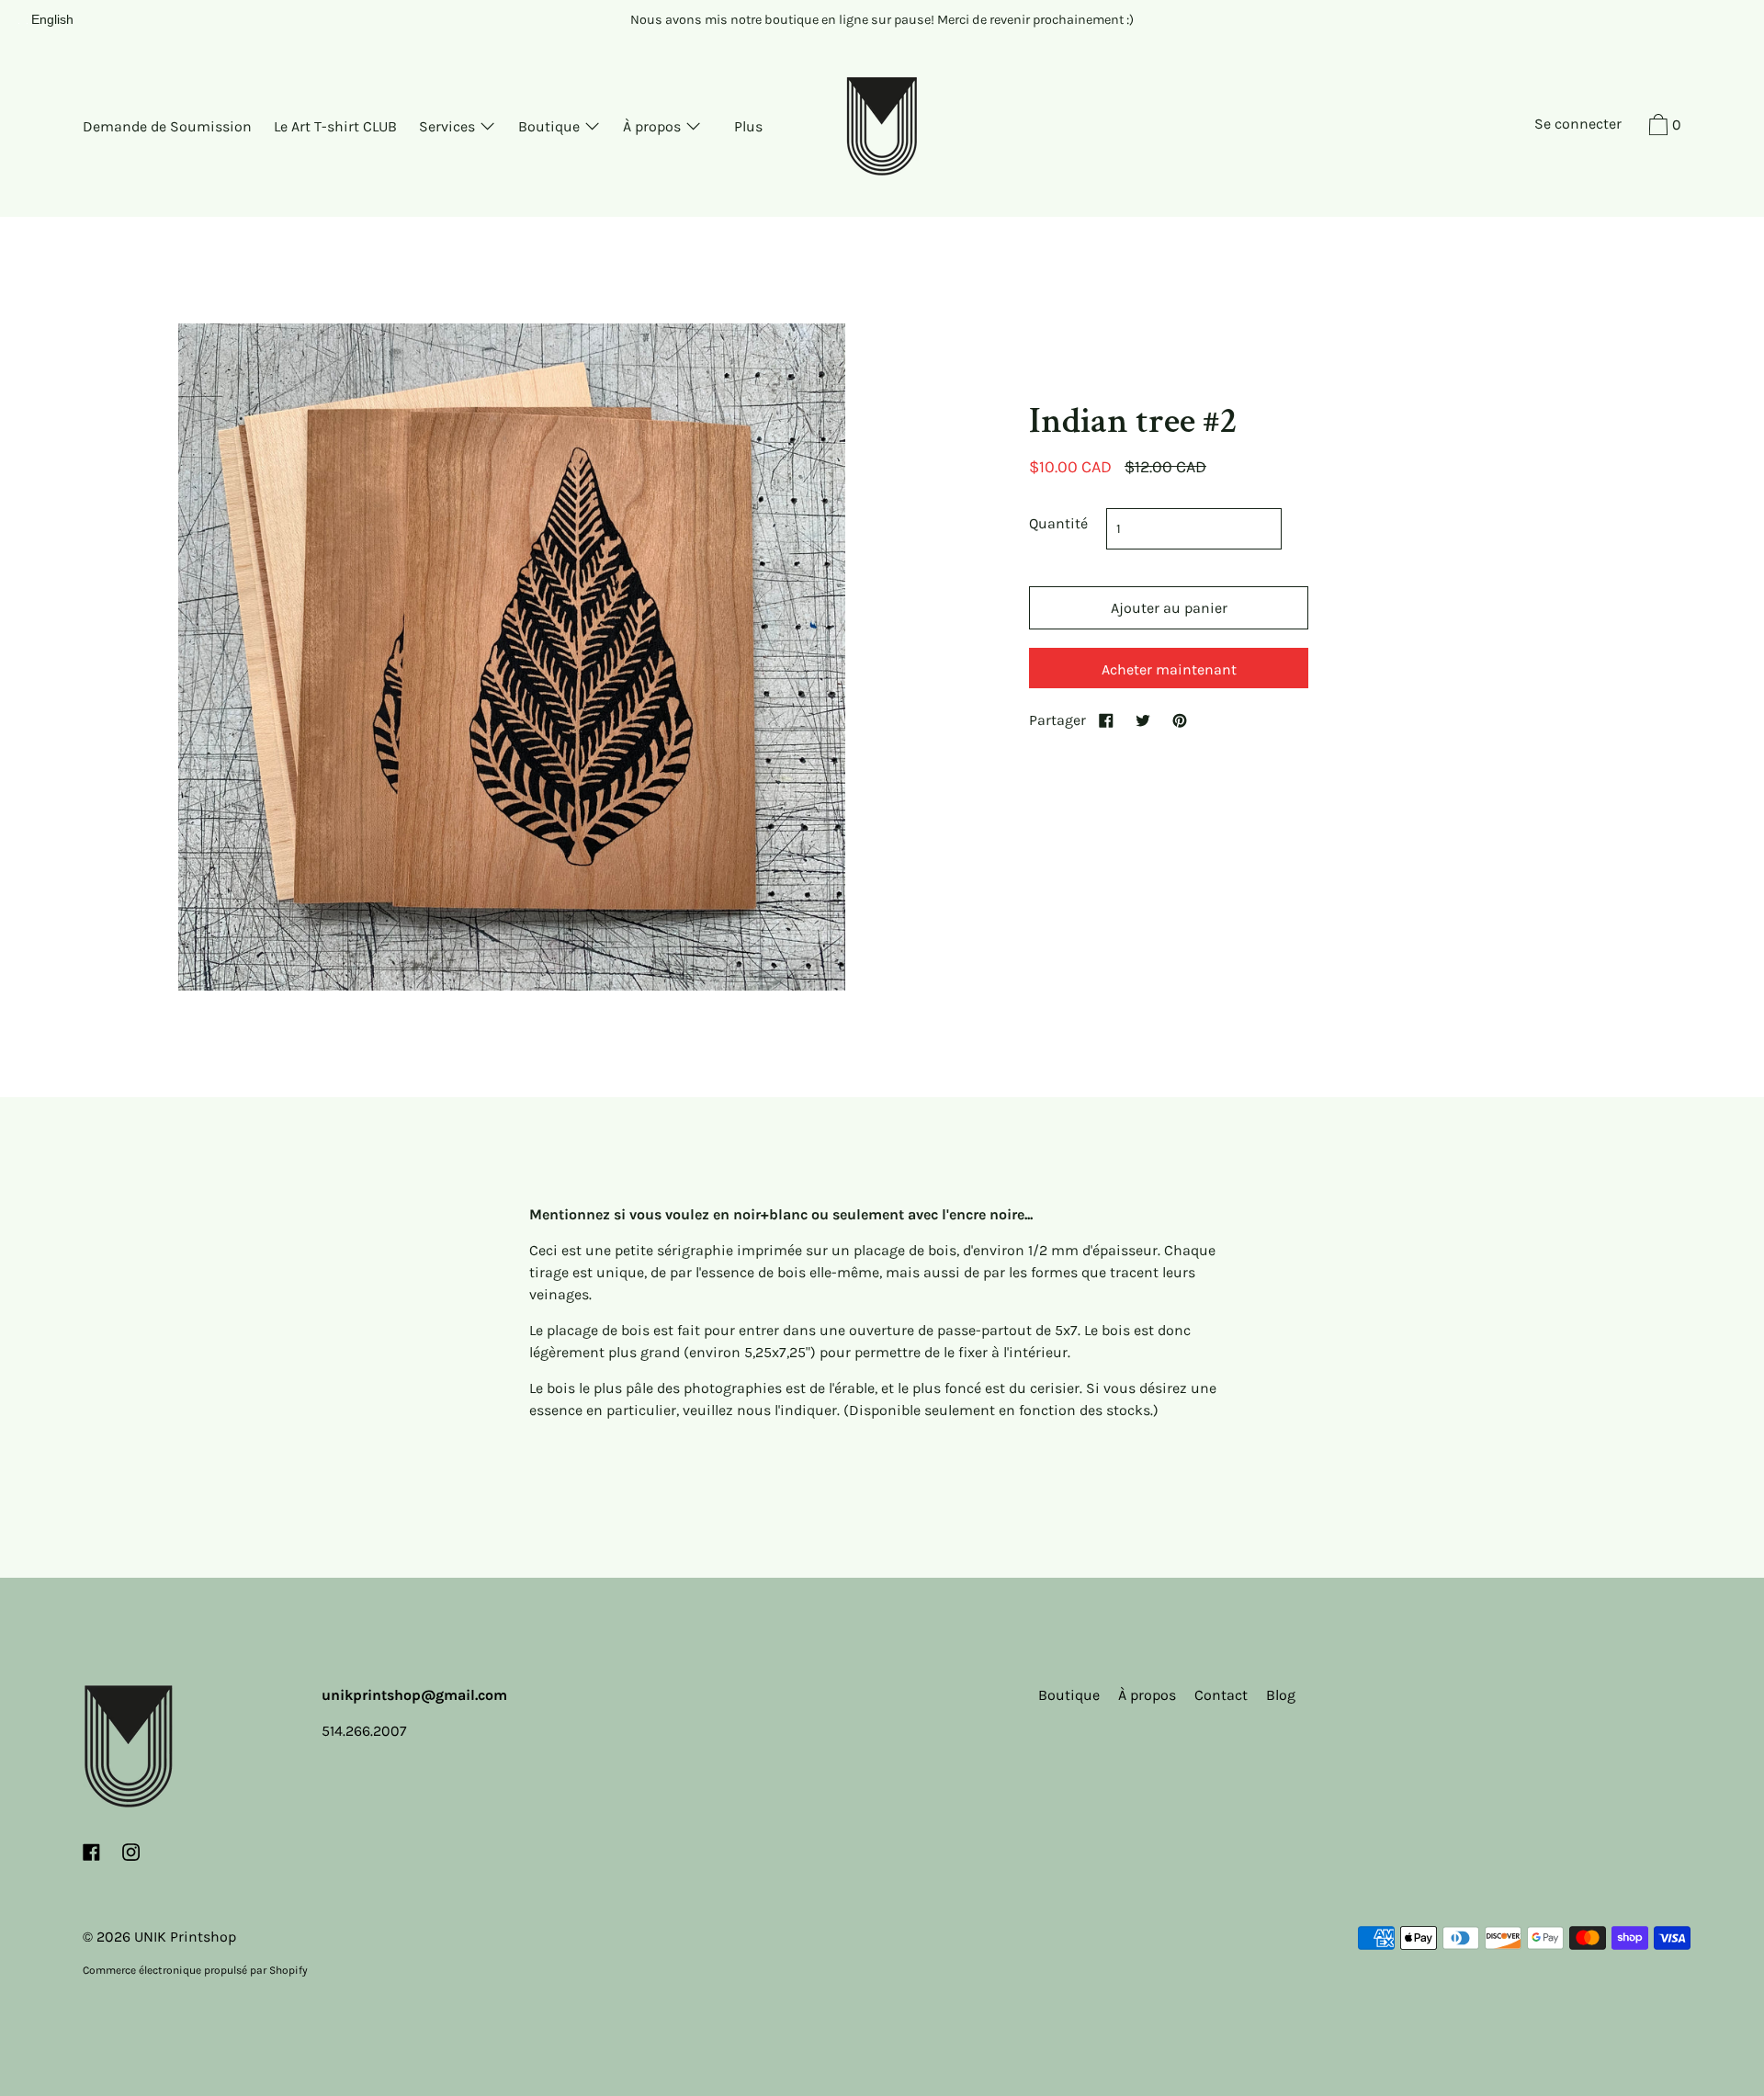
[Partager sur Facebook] (1106, 720)
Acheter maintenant (1169, 669)
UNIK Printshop (185, 1937)
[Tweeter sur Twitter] (1143, 720)
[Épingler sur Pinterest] (1180, 720)
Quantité (1058, 523)
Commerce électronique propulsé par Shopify (195, 1970)
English (52, 19)
